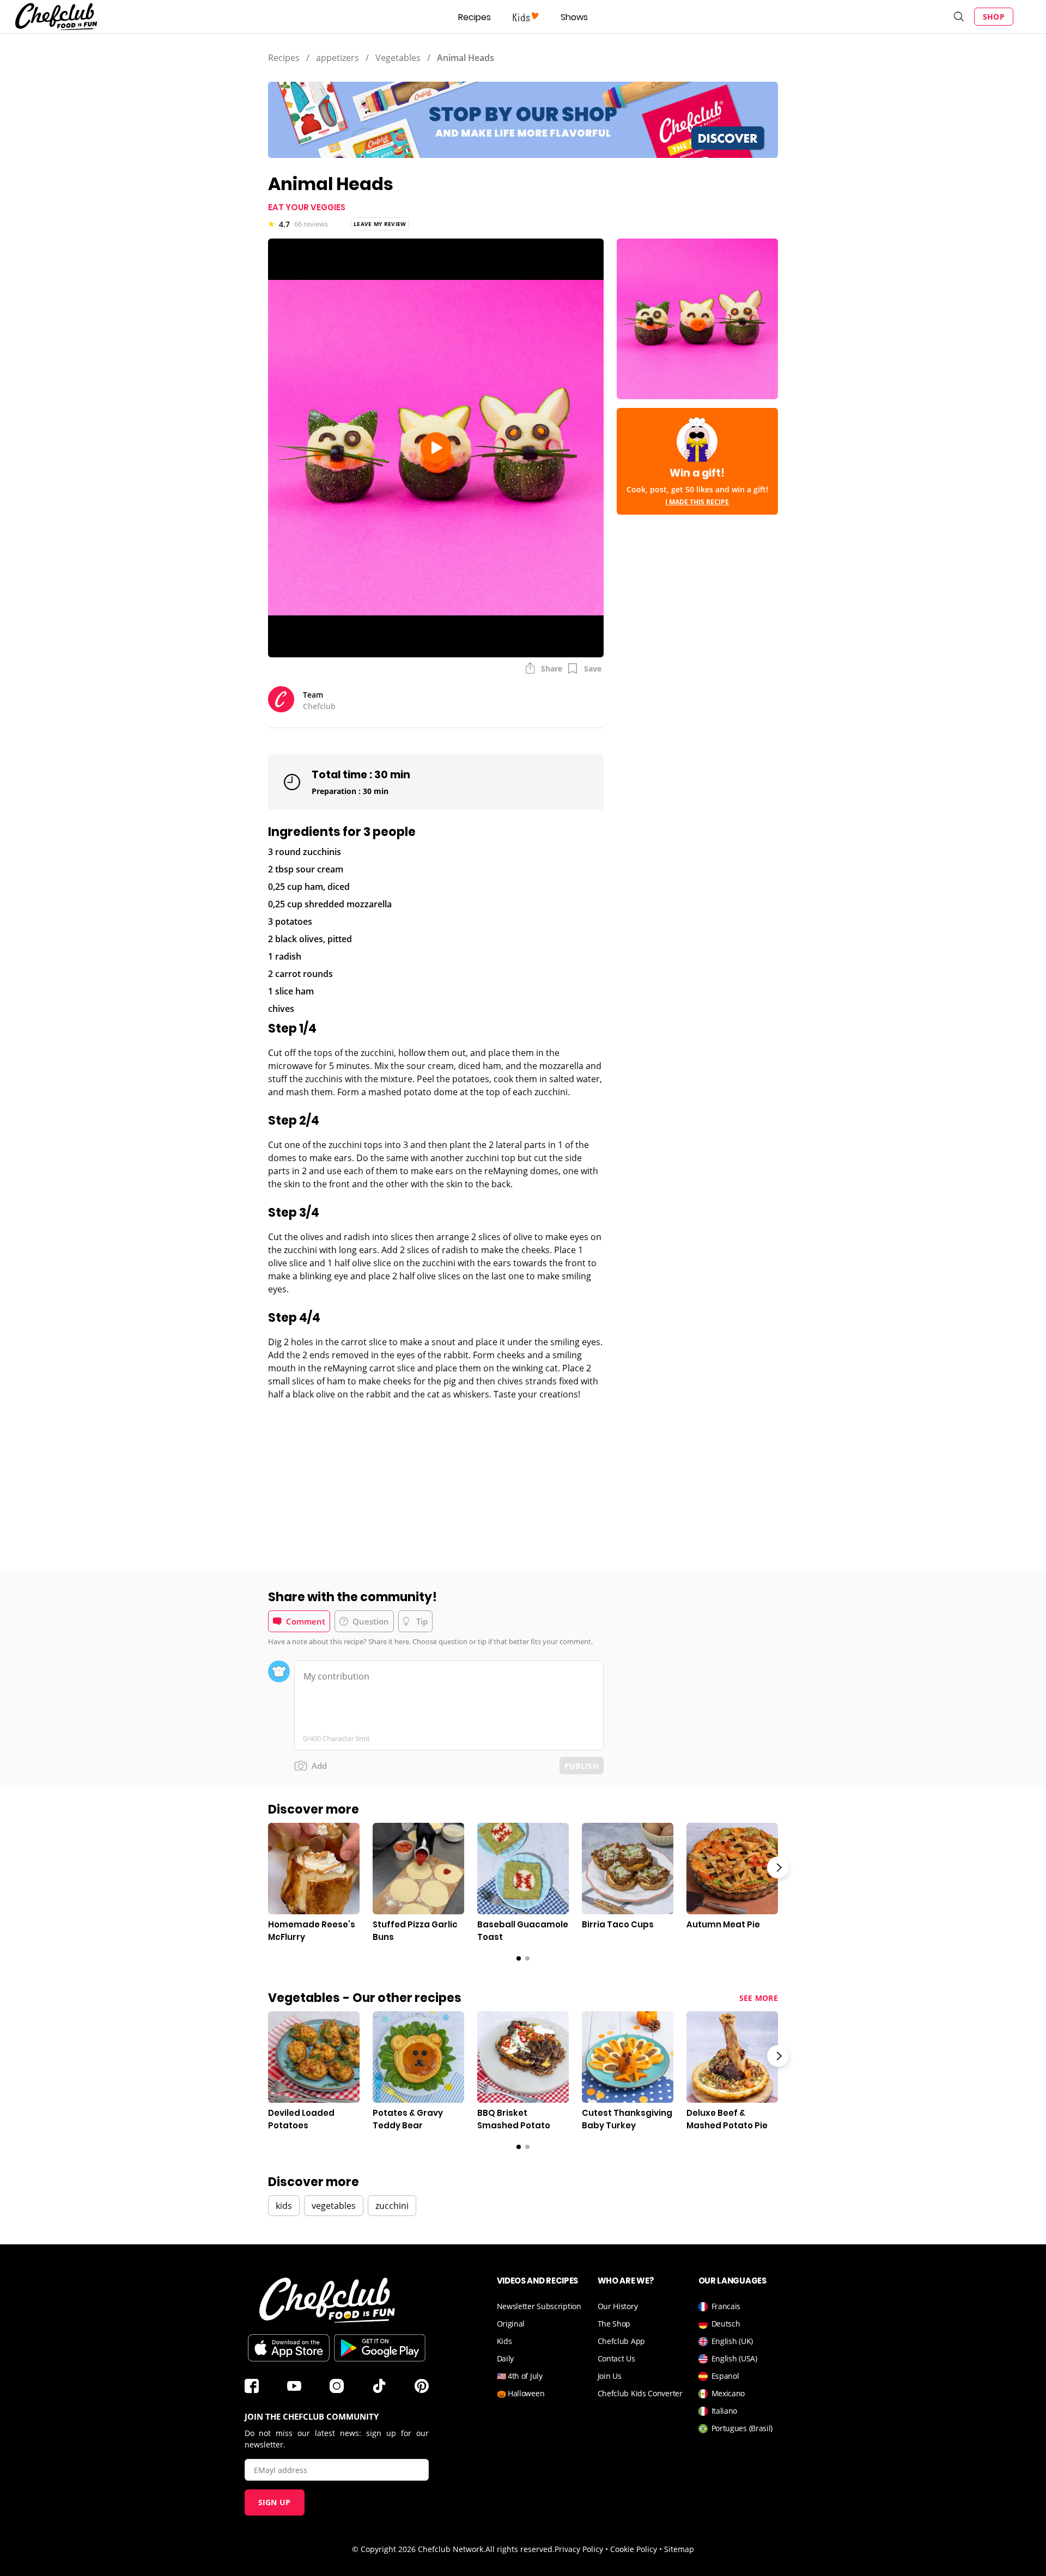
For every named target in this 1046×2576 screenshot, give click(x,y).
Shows (574, 17)
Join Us (610, 2376)
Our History (618, 2306)
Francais (726, 2306)
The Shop (614, 2324)
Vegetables (398, 58)
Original (511, 2324)
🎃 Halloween (521, 2393)
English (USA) (734, 2358)
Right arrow (778, 1867)
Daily (506, 2358)
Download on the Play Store (380, 2348)
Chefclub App (621, 2341)
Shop (994, 17)
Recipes (475, 17)
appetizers (337, 58)
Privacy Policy (579, 2549)
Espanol (725, 2376)
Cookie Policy (634, 2549)
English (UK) (732, 2341)
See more (759, 1998)
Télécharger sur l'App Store (289, 2348)
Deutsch (726, 2324)
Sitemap (679, 2549)
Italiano (725, 2411)
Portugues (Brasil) (742, 2428)
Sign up (275, 2502)
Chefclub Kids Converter (640, 2393)
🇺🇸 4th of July (520, 2376)
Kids (504, 2341)
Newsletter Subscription (539, 2306)
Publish (582, 1766)
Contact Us (616, 2358)
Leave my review (380, 224)
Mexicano (728, 2393)
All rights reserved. (520, 2549)
